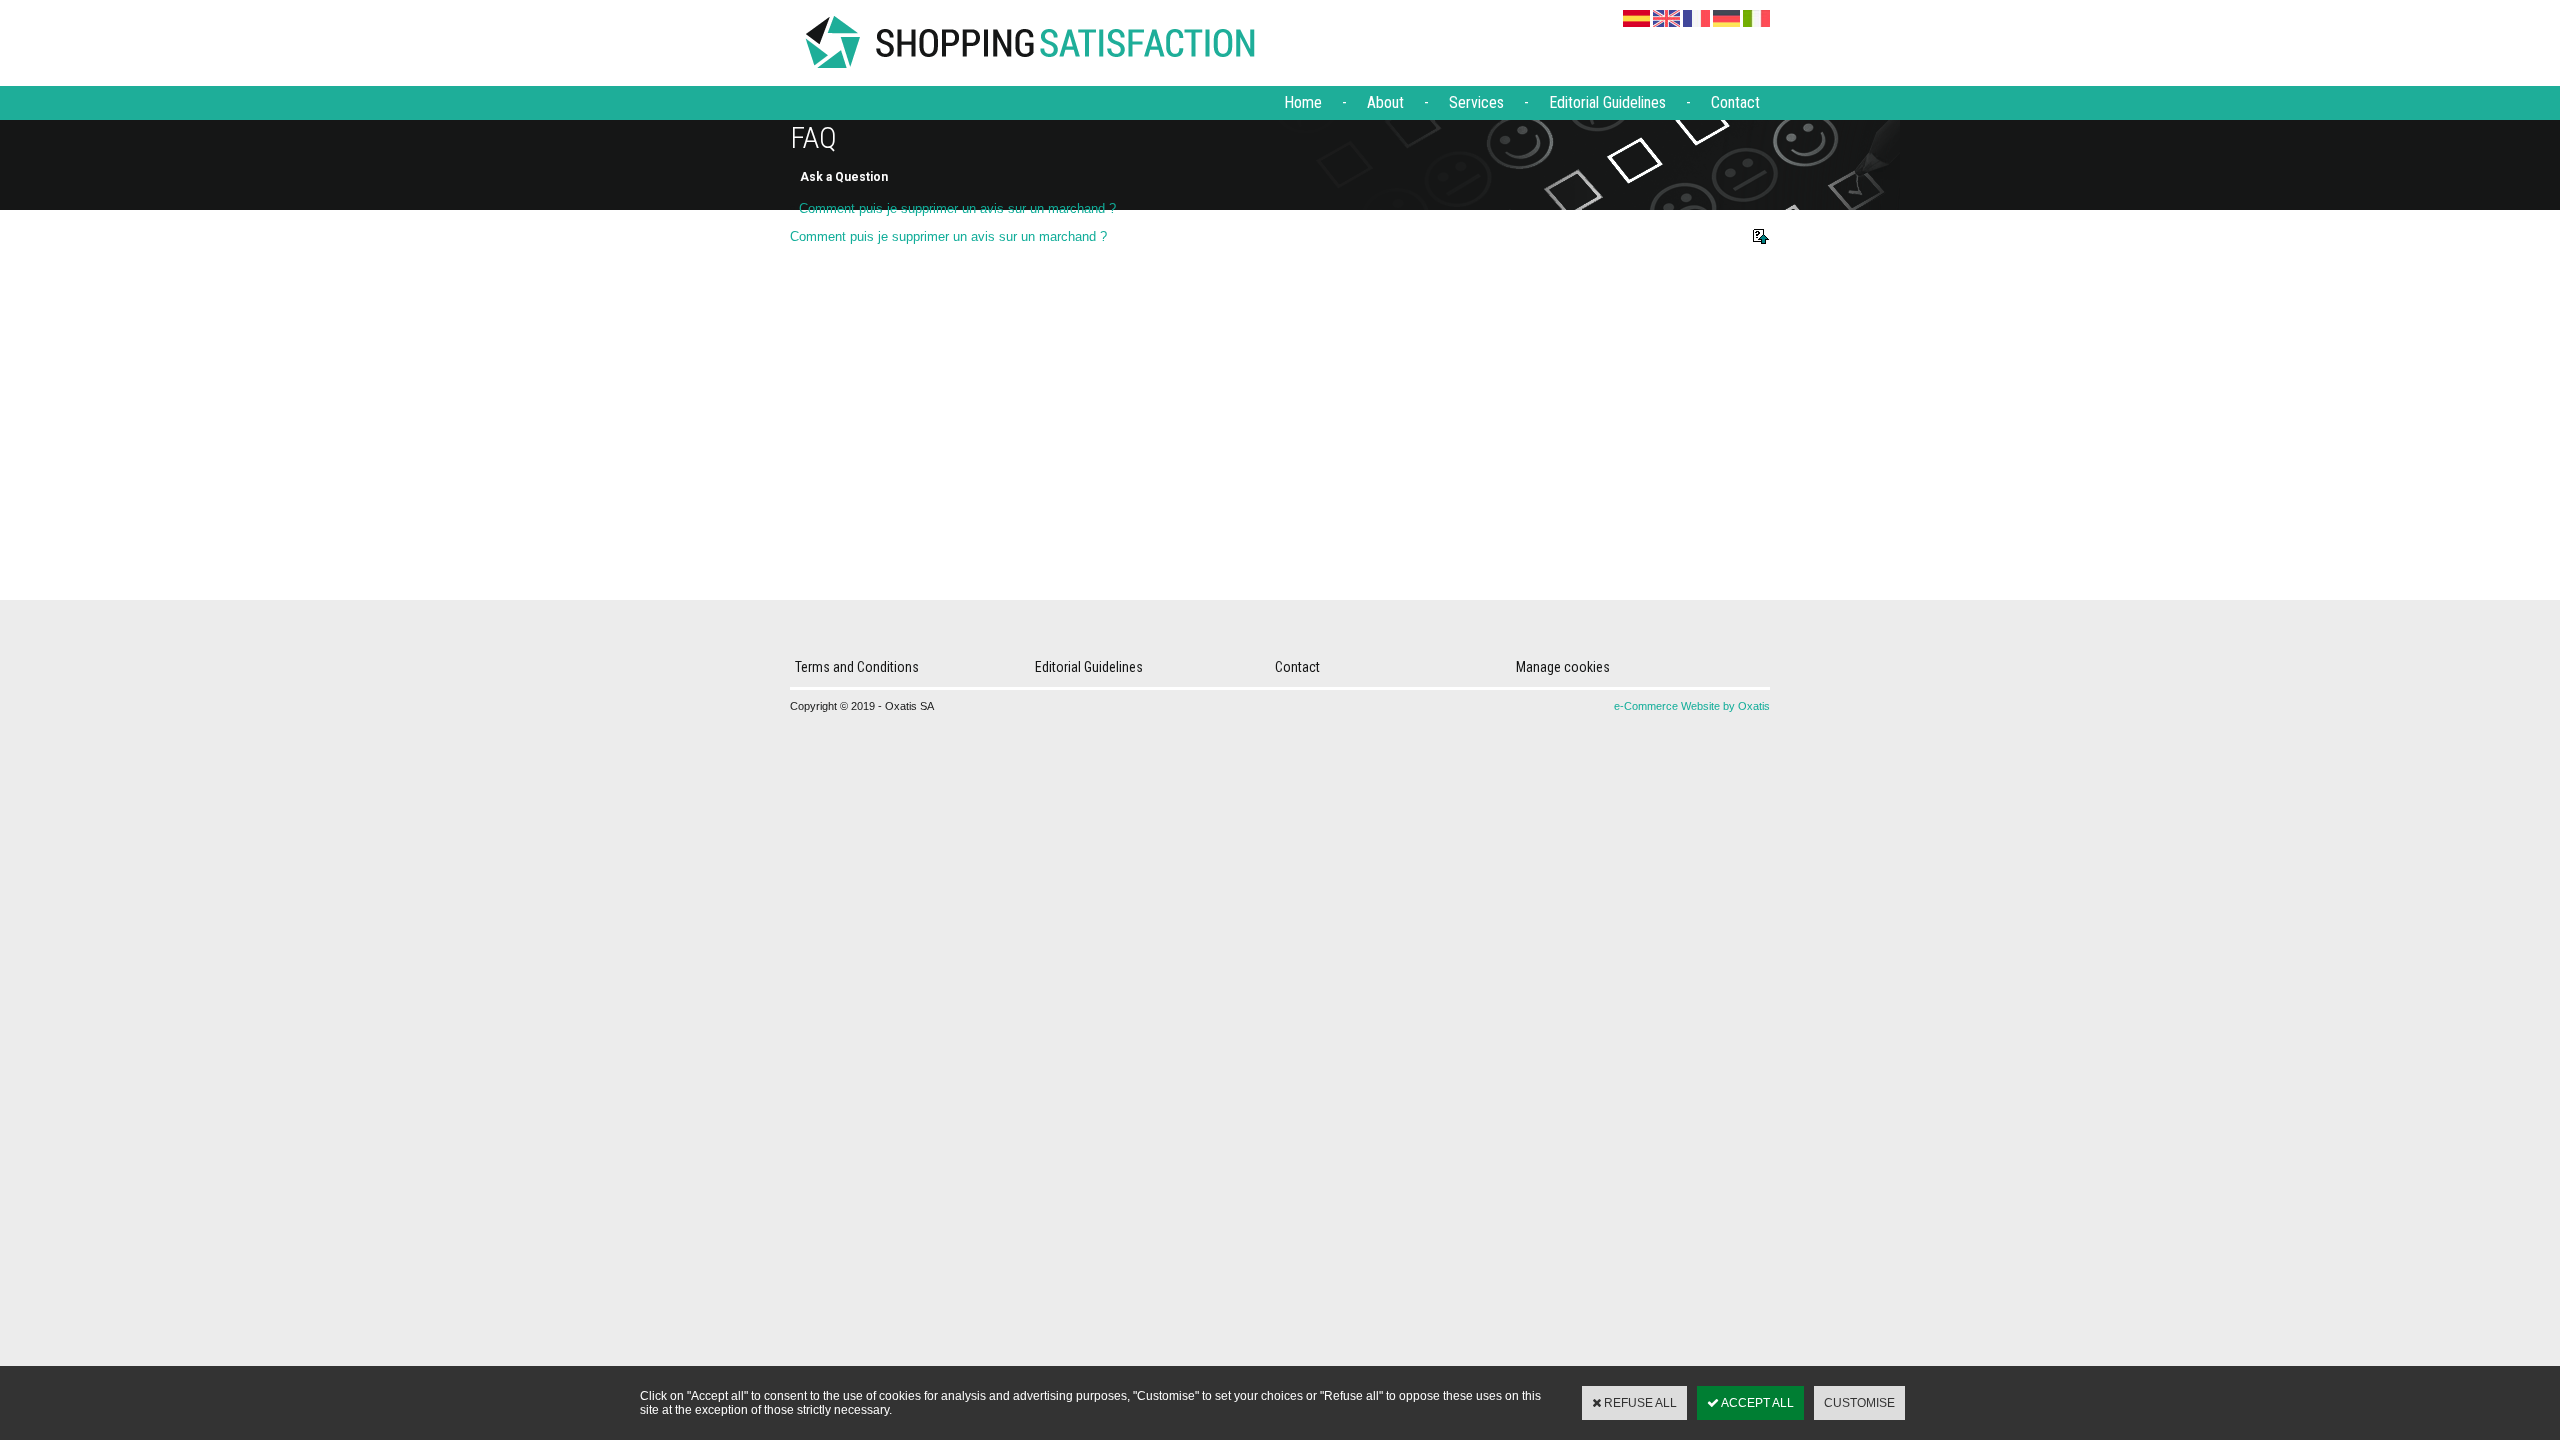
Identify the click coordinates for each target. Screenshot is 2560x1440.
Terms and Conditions (857, 667)
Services (1476, 102)
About (1385, 102)
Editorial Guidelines (1607, 102)
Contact (1735, 102)
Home (1303, 102)
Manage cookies (1563, 667)
